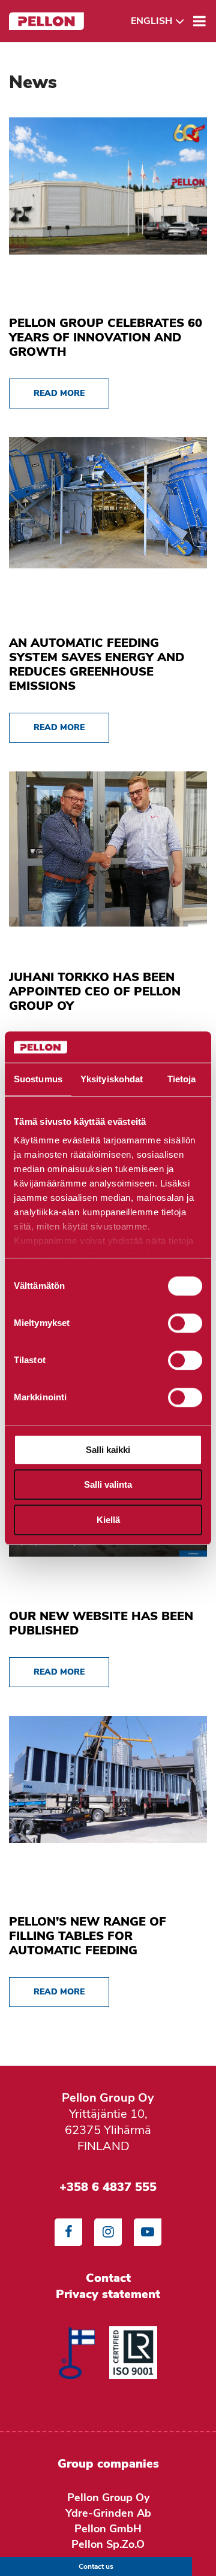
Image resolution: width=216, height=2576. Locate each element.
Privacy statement (108, 2294)
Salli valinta (108, 1485)
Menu (199, 21)
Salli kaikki (108, 1450)
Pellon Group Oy (108, 2498)
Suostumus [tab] (38, 1079)
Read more (59, 393)
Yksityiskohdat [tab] (112, 1079)
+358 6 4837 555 (108, 2187)
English (151, 21)
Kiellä (108, 1520)
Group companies (108, 2464)
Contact (108, 2278)
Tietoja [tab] (182, 1079)
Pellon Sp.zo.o (108, 2544)
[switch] (185, 1323)
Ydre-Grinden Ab (108, 2513)
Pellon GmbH (108, 2529)
